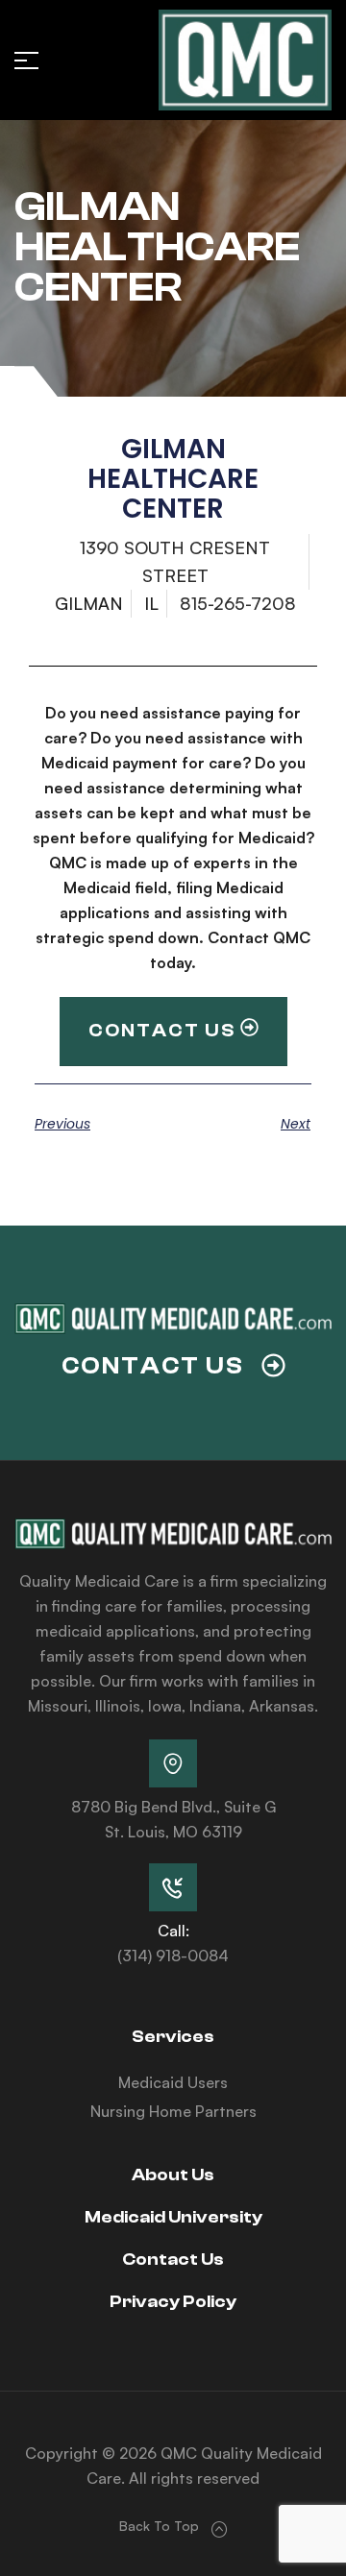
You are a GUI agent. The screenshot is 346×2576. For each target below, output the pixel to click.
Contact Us (173, 2260)
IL (151, 603)
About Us (173, 2175)
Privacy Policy (173, 2302)
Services (173, 2037)
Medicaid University (173, 2217)
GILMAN (89, 603)
